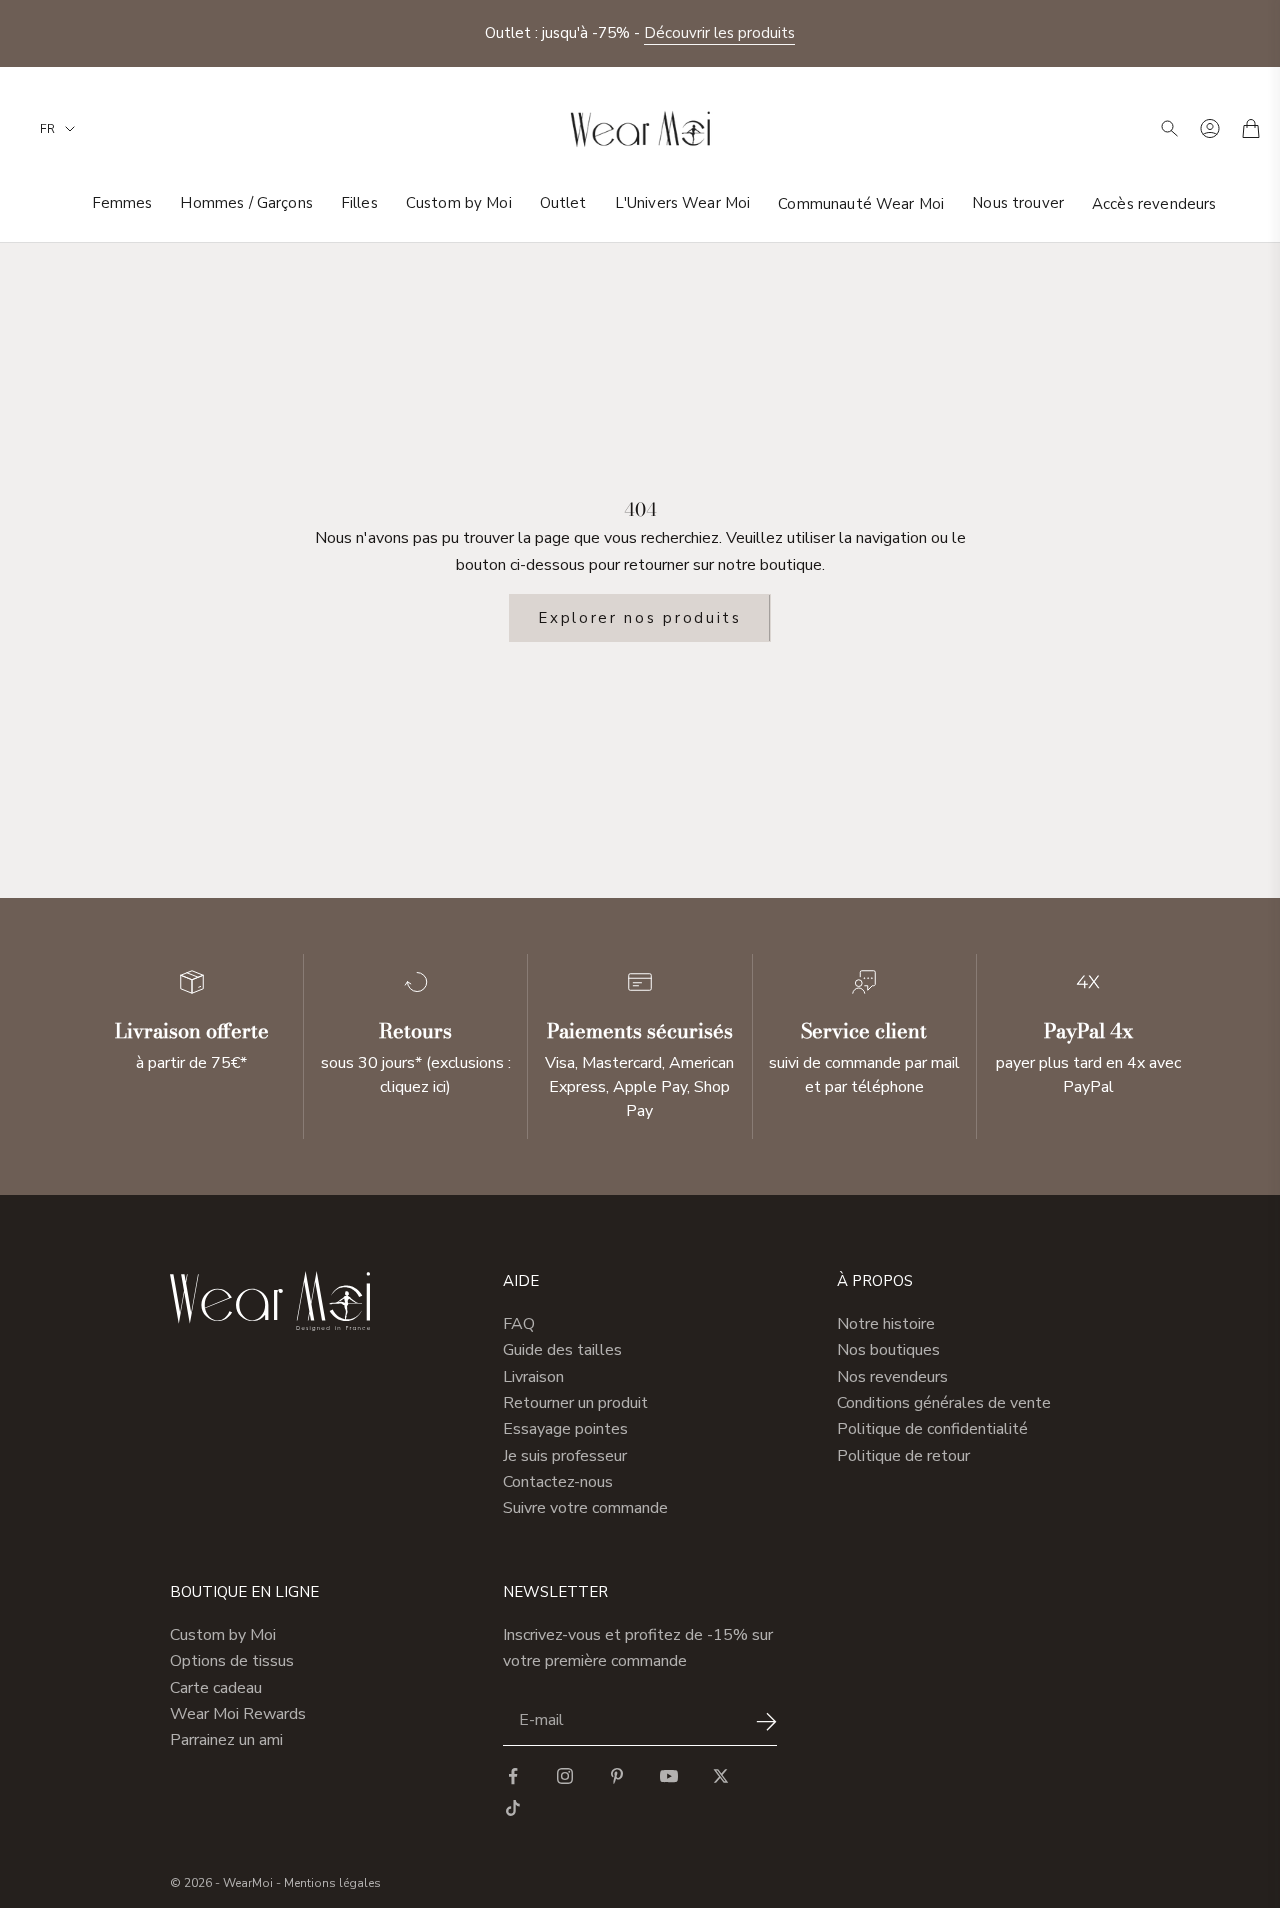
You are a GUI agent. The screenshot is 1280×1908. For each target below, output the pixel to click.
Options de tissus (232, 1661)
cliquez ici (413, 1087)
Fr (47, 129)
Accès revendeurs (1154, 203)
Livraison (533, 1377)
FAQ (519, 1324)
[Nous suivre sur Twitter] (721, 1776)
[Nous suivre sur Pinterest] (617, 1776)
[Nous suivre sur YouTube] (669, 1776)
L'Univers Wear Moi (683, 203)
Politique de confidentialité (932, 1429)
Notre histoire (886, 1324)
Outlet (563, 203)
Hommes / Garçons (246, 203)
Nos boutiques (888, 1350)
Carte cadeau (216, 1688)
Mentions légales (332, 1883)
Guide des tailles (562, 1350)
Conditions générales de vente (944, 1403)
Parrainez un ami (226, 1740)
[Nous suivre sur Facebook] (513, 1776)
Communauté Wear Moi (861, 203)
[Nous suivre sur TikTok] (513, 1808)
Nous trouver (1018, 203)
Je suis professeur (565, 1456)
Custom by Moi (459, 203)
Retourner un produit (575, 1403)
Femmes (122, 203)
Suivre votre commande (585, 1508)
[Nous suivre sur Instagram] (565, 1776)
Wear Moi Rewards (238, 1714)
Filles (359, 203)
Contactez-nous (558, 1482)
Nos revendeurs (892, 1377)
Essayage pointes (565, 1429)
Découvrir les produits (719, 33)
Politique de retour (903, 1456)
